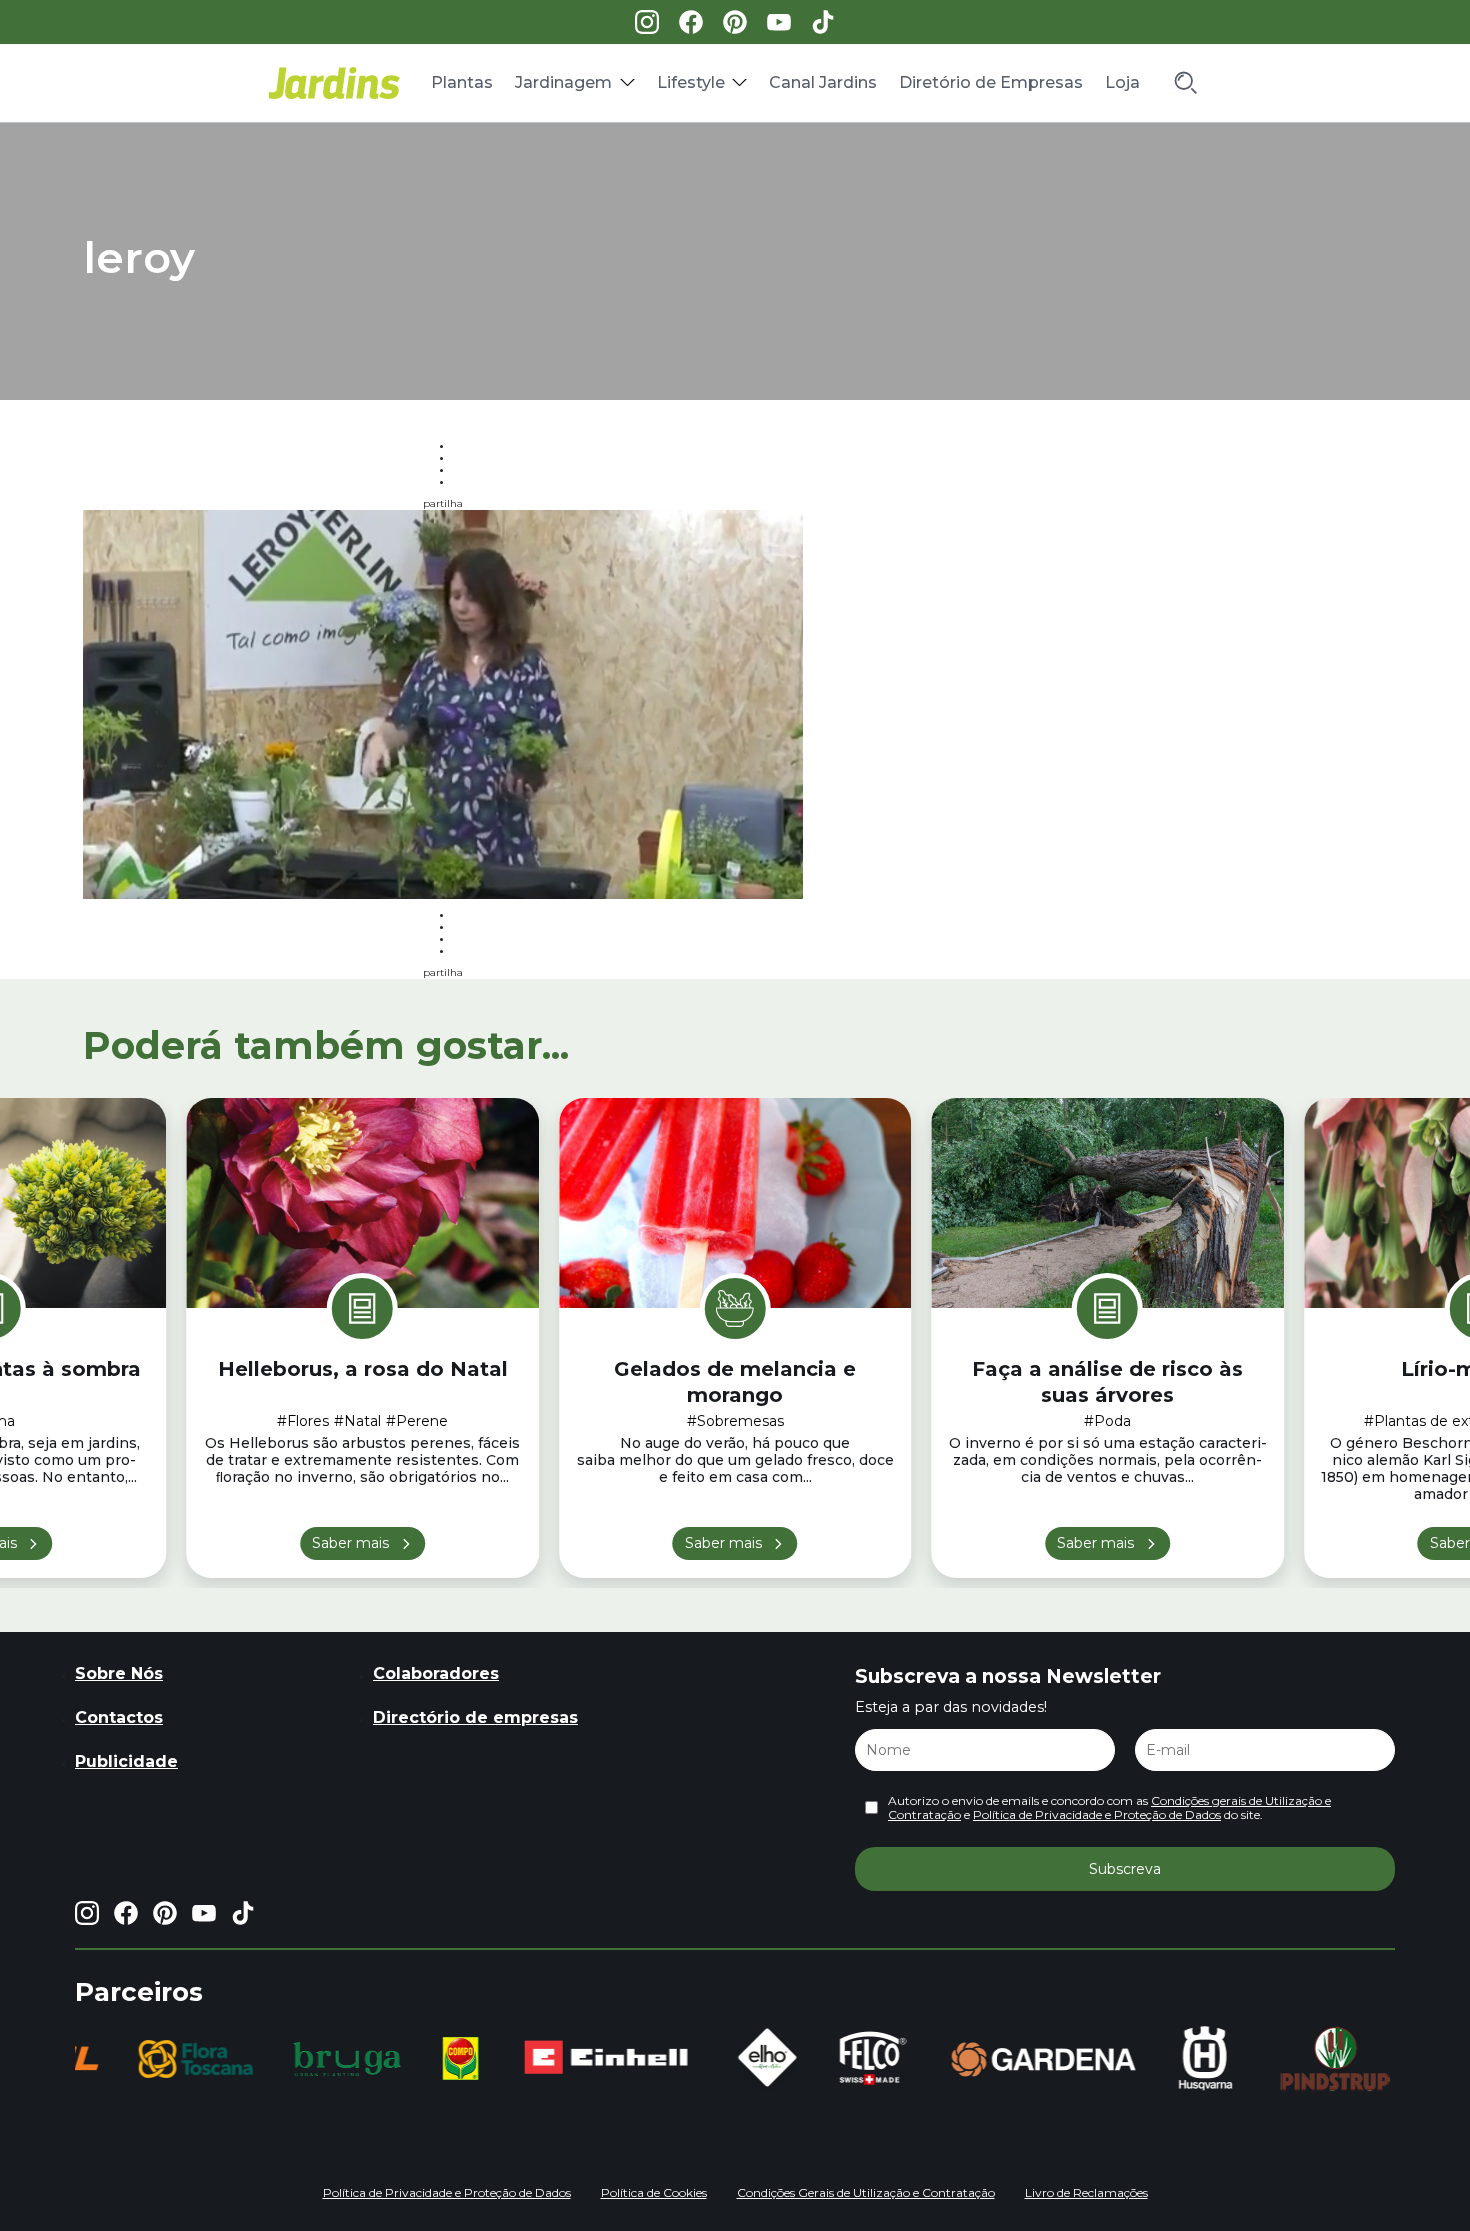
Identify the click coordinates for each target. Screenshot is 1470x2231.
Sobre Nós (119, 1673)
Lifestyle (691, 82)
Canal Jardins (823, 82)
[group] (195, 2059)
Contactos (119, 1717)
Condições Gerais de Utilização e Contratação (866, 2192)
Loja (1122, 82)
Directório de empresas (475, 1717)
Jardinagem (563, 82)
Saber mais (350, 1543)
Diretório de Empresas (991, 82)
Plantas (462, 82)
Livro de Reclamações (1086, 2192)
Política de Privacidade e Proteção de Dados (1097, 1814)
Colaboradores (436, 1673)
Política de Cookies (654, 2192)
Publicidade (126, 1761)
